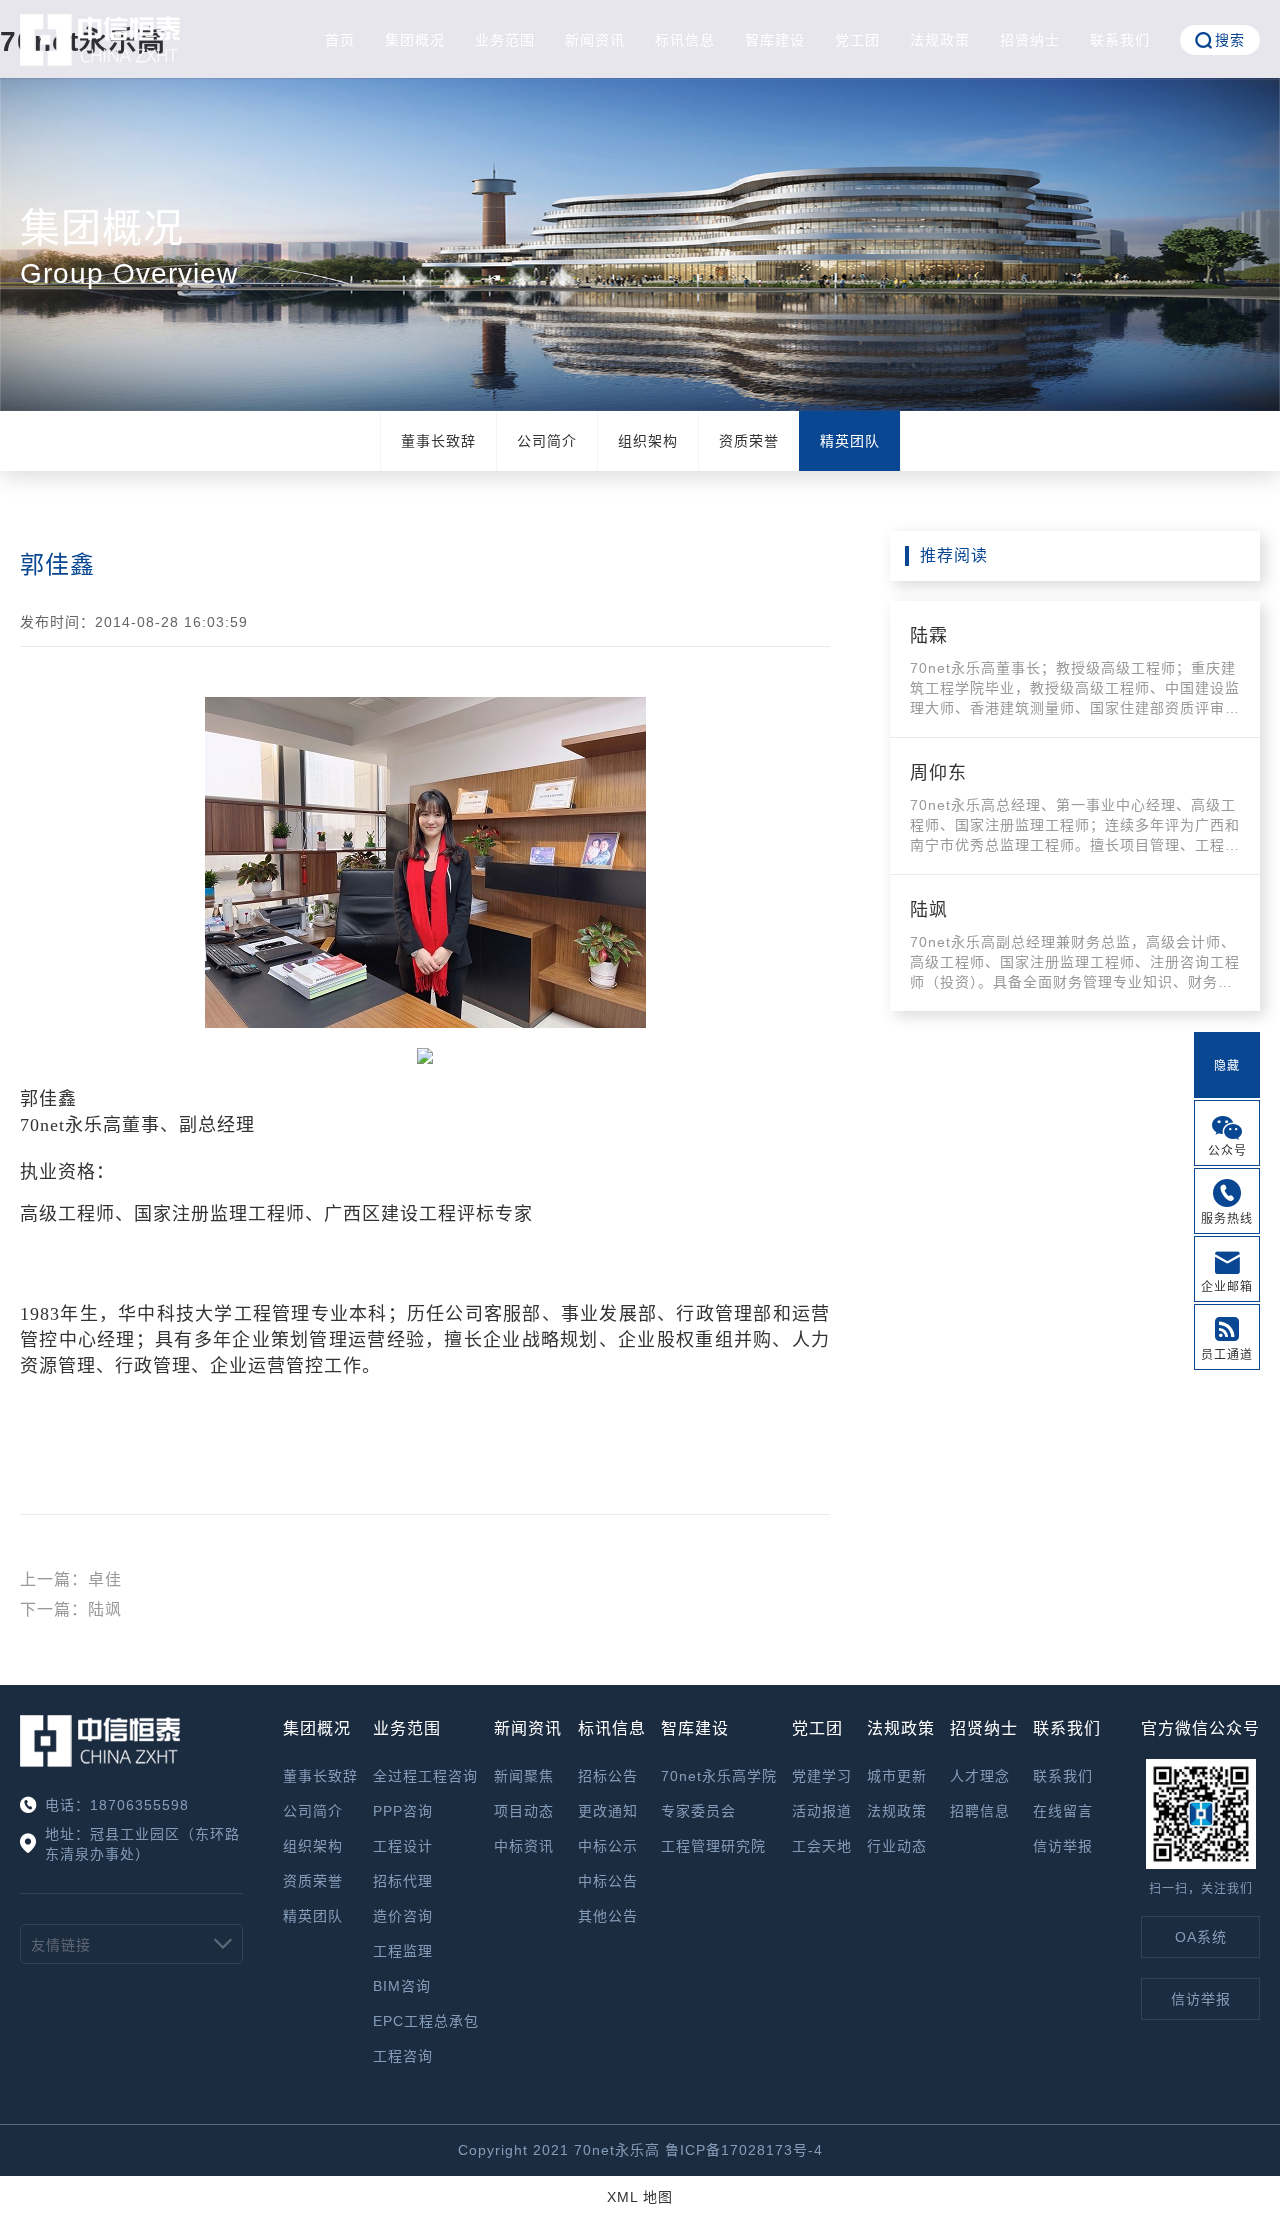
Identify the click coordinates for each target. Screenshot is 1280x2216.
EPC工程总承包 (426, 2021)
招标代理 (403, 1881)
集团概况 (415, 40)
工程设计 (403, 1846)
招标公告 (608, 1776)
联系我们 (1120, 40)
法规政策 (940, 40)
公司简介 (547, 441)
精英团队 (850, 441)
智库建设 (775, 40)
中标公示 (608, 1846)
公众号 (1227, 1151)
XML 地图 (640, 2197)
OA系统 (1201, 1937)
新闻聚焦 (524, 1776)
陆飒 (929, 910)
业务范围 (505, 40)
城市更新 (897, 1776)
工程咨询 (403, 2056)
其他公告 (608, 1916)
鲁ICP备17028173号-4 (744, 2150)
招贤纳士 (1030, 40)
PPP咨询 (403, 1811)
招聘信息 (980, 1811)
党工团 (857, 40)
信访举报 (1063, 1846)
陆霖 (929, 636)
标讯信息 (685, 40)
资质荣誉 (749, 441)
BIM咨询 (402, 1986)
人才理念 (980, 1776)
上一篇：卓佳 (71, 1579)
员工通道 (1227, 1355)
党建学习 (822, 1776)
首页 (340, 40)
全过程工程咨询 (425, 1776)
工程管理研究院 (713, 1846)
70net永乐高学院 (719, 1776)
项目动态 (524, 1811)
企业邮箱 (1227, 1287)
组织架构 (648, 441)
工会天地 (822, 1846)
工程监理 (403, 1951)
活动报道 (822, 1811)
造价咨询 (403, 1916)
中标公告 (608, 1881)
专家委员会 (698, 1811)
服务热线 (1227, 1219)
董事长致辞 (438, 441)
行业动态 (897, 1846)
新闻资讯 (595, 40)
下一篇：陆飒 (71, 1609)
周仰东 (938, 773)
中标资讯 (524, 1846)
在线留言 (1063, 1811)
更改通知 (608, 1811)
